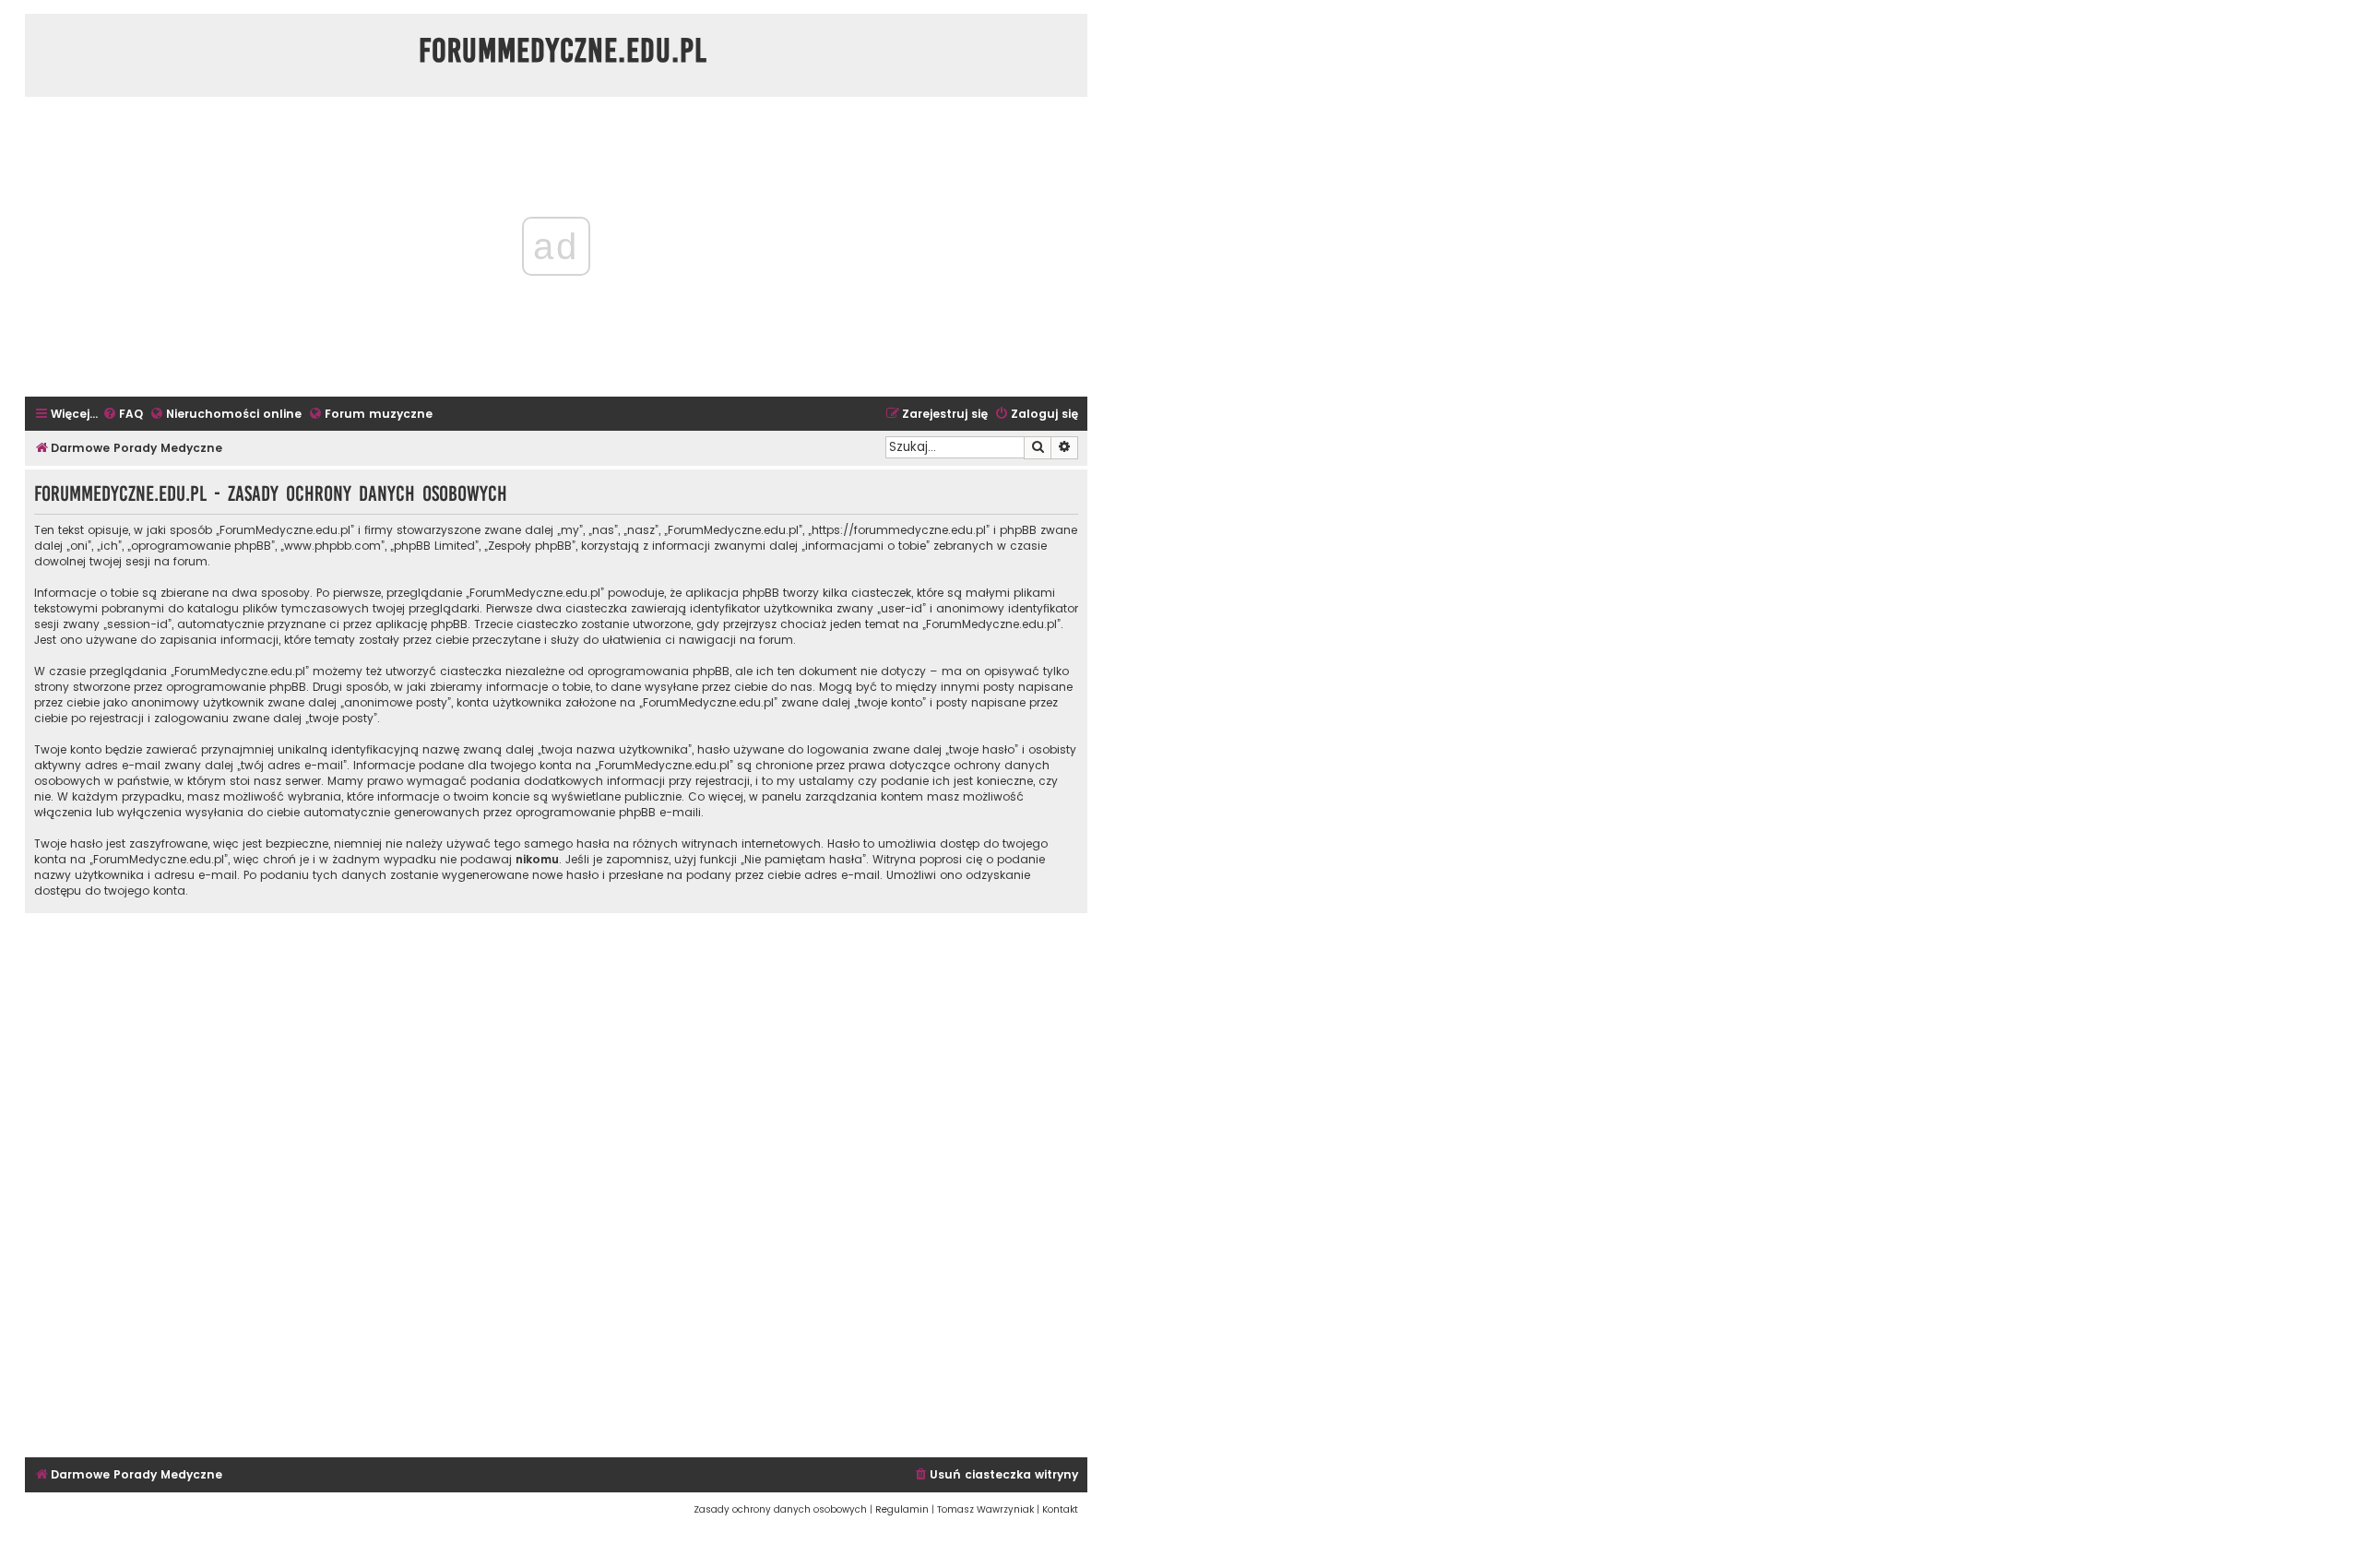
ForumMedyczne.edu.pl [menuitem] (563, 51)
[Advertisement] (556, 1182)
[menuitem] (123, 415)
